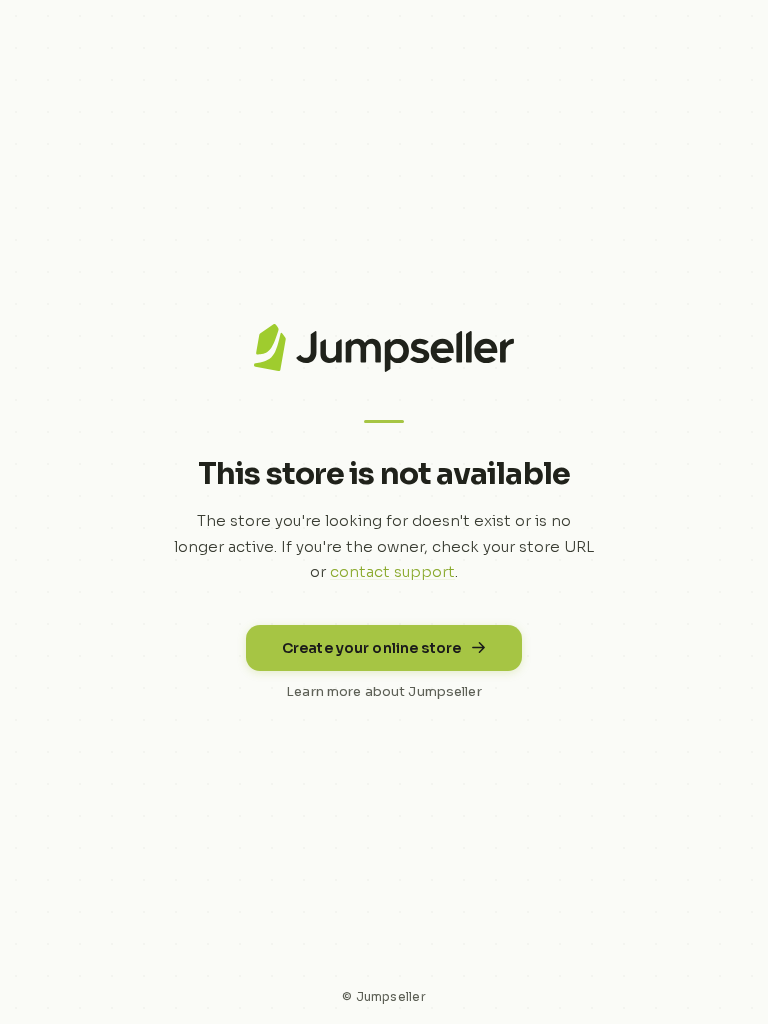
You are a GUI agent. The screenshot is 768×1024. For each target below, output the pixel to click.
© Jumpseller (384, 996)
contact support (392, 571)
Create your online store (371, 648)
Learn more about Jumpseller (384, 691)
